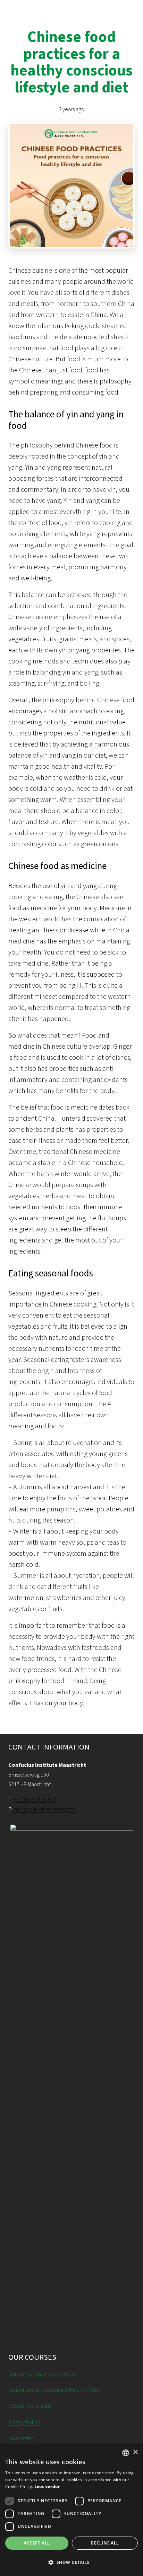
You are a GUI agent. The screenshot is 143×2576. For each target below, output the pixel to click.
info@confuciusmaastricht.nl (45, 1809)
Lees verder (47, 2487)
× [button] (135, 2452)
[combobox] (126, 2453)
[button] (71, 2563)
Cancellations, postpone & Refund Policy (55, 2390)
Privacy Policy (24, 2422)
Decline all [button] (105, 2543)
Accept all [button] (37, 2543)
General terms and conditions (42, 2374)
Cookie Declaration (30, 2406)
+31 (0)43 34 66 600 (35, 1800)
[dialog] (71, 2510)
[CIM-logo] (37, 10)
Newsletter (21, 2438)
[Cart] (134, 10)
